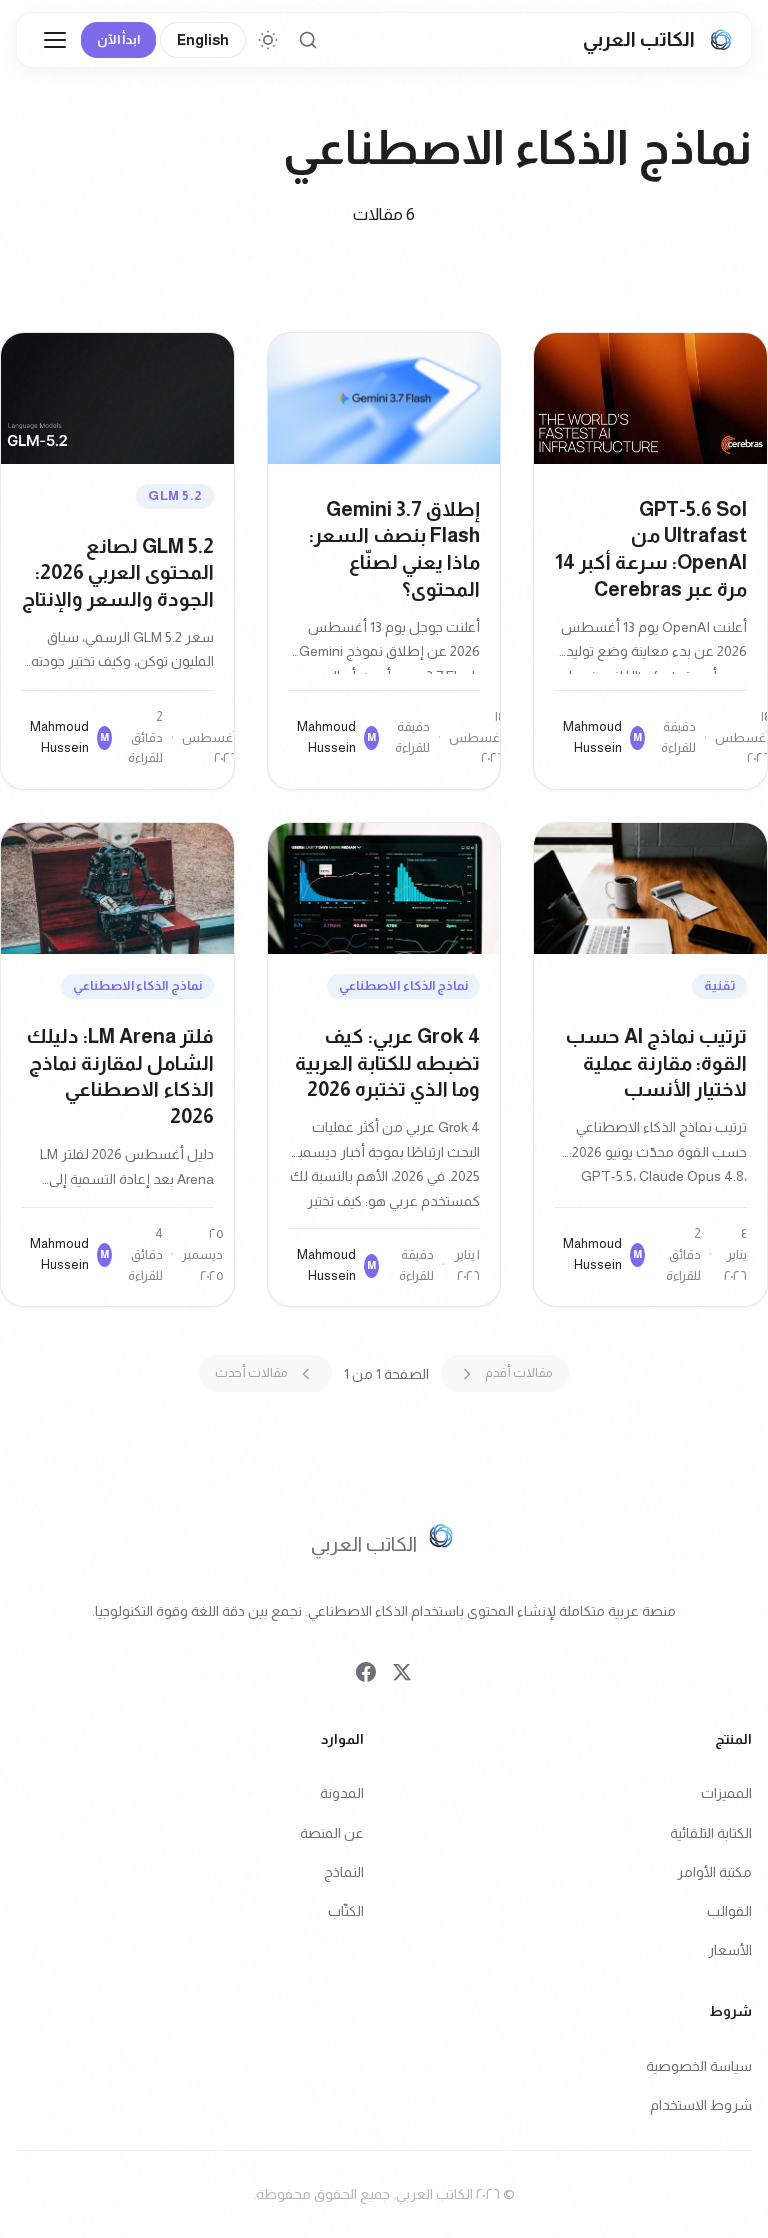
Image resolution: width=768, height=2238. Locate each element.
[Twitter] (402, 1677)
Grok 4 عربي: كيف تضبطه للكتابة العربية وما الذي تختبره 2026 (387, 1063)
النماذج (344, 1872)
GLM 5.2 (175, 495)
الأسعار (730, 1950)
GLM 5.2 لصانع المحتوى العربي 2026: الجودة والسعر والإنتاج (118, 573)
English (203, 40)
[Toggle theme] (268, 40)
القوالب (729, 1911)
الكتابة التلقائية (711, 1833)
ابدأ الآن (118, 39)
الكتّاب (346, 1911)
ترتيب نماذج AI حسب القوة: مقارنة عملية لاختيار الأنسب (656, 1063)
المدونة (342, 1794)
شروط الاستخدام (701, 2106)
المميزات (726, 1794)
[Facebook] (366, 1677)
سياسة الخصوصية (699, 2066)
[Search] (308, 40)
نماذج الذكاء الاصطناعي (403, 985)
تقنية (719, 985)
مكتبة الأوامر (714, 1872)
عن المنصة (332, 1833)
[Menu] (55, 40)
